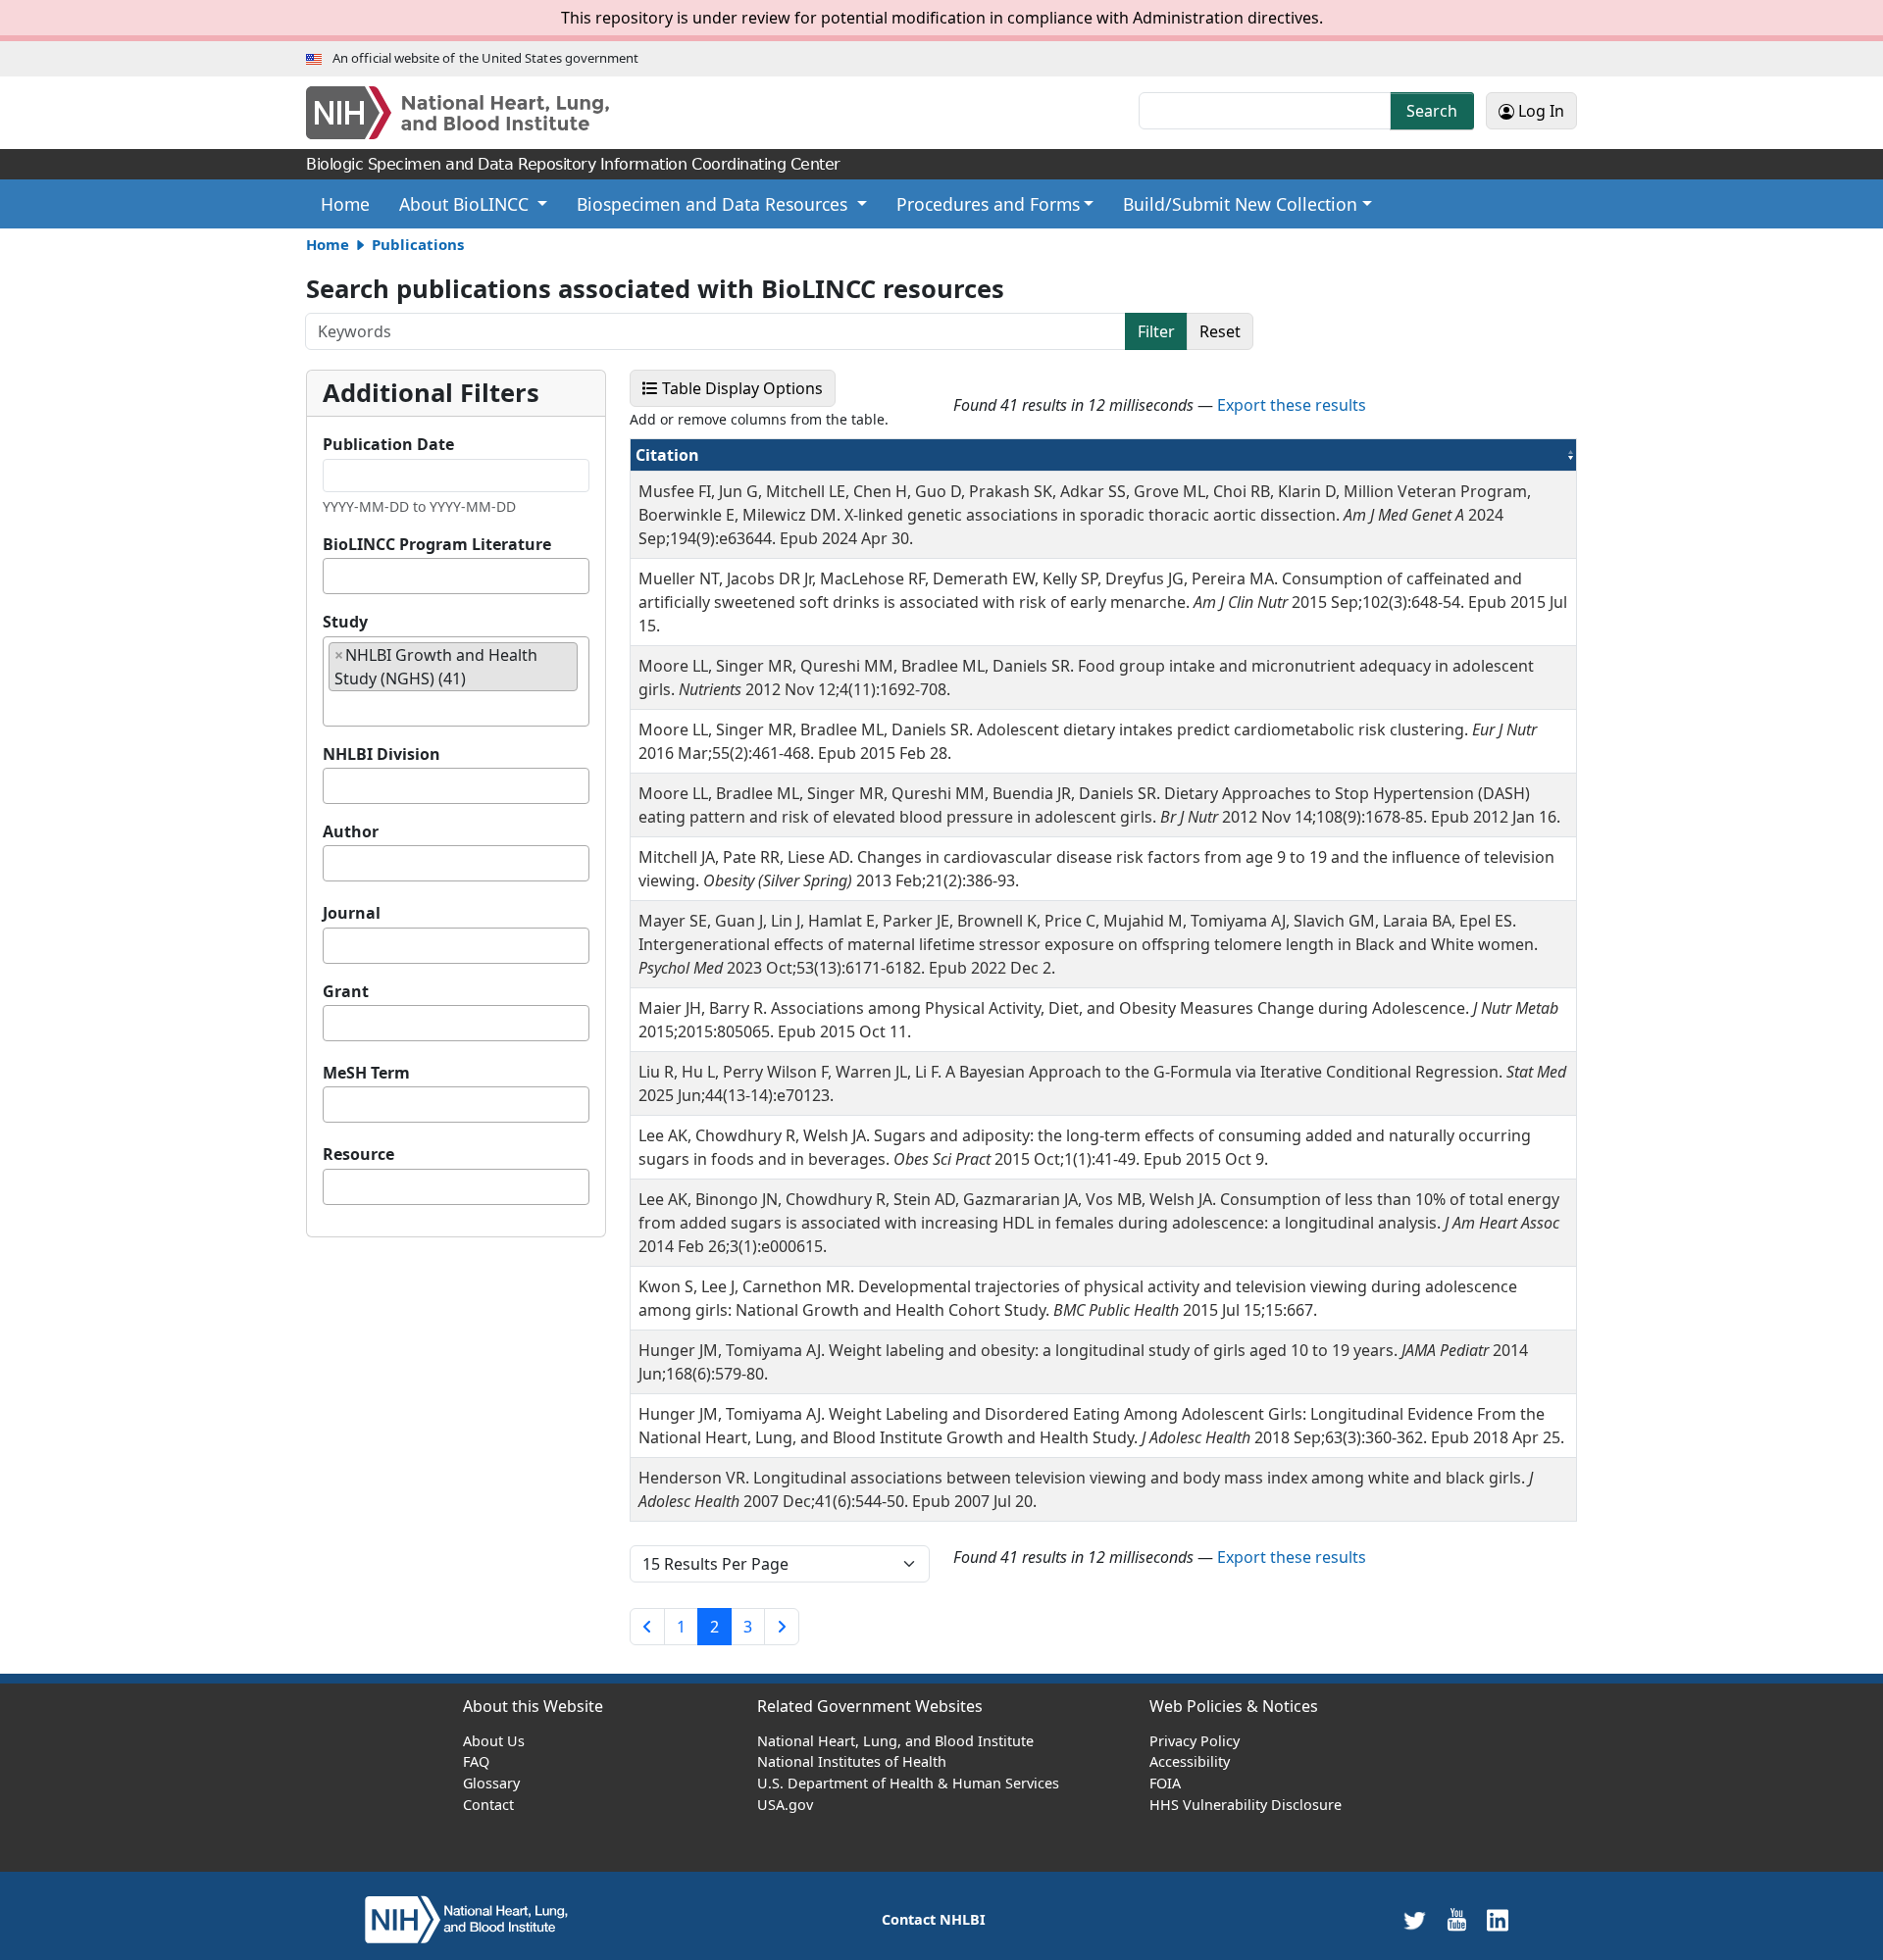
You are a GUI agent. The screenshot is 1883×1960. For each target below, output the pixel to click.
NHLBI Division (382, 754)
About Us (494, 1741)
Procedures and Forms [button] (988, 204)
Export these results (1292, 405)
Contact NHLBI (934, 1919)
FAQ (476, 1761)
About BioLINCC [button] (466, 204)
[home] (466, 1918)
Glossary (491, 1783)
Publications (418, 244)
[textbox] (334, 576)
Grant (346, 991)
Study (345, 622)
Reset (1220, 331)
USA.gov (785, 1805)
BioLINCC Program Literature (437, 544)
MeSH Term (366, 1073)
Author (351, 831)
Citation (717, 454)
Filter (1156, 331)
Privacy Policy (1195, 1741)
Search (1432, 111)
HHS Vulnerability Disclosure (1246, 1805)
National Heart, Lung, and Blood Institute (895, 1741)
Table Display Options (747, 388)
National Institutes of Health (852, 1761)
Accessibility (1190, 1761)
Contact (488, 1805)
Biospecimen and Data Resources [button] (714, 204)
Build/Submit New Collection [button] (1240, 204)
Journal (352, 913)
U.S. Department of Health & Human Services (908, 1783)
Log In (1539, 111)
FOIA (1165, 1783)
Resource (358, 1154)
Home (353, 203)
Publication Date (388, 444)
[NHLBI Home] (477, 113)
